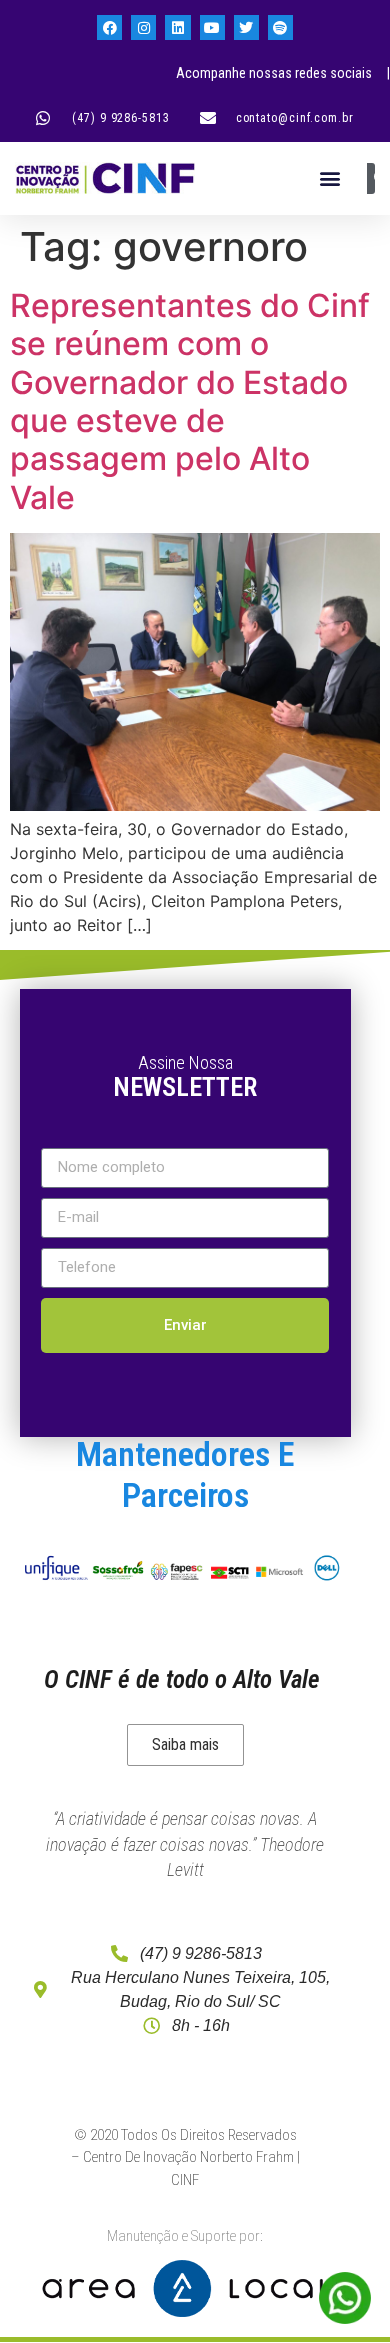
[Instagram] (143, 27)
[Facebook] (109, 27)
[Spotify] (280, 27)
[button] (329, 178)
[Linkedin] (177, 27)
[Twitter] (246, 27)
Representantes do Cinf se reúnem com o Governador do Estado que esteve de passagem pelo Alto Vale (190, 401)
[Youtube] (212, 27)
